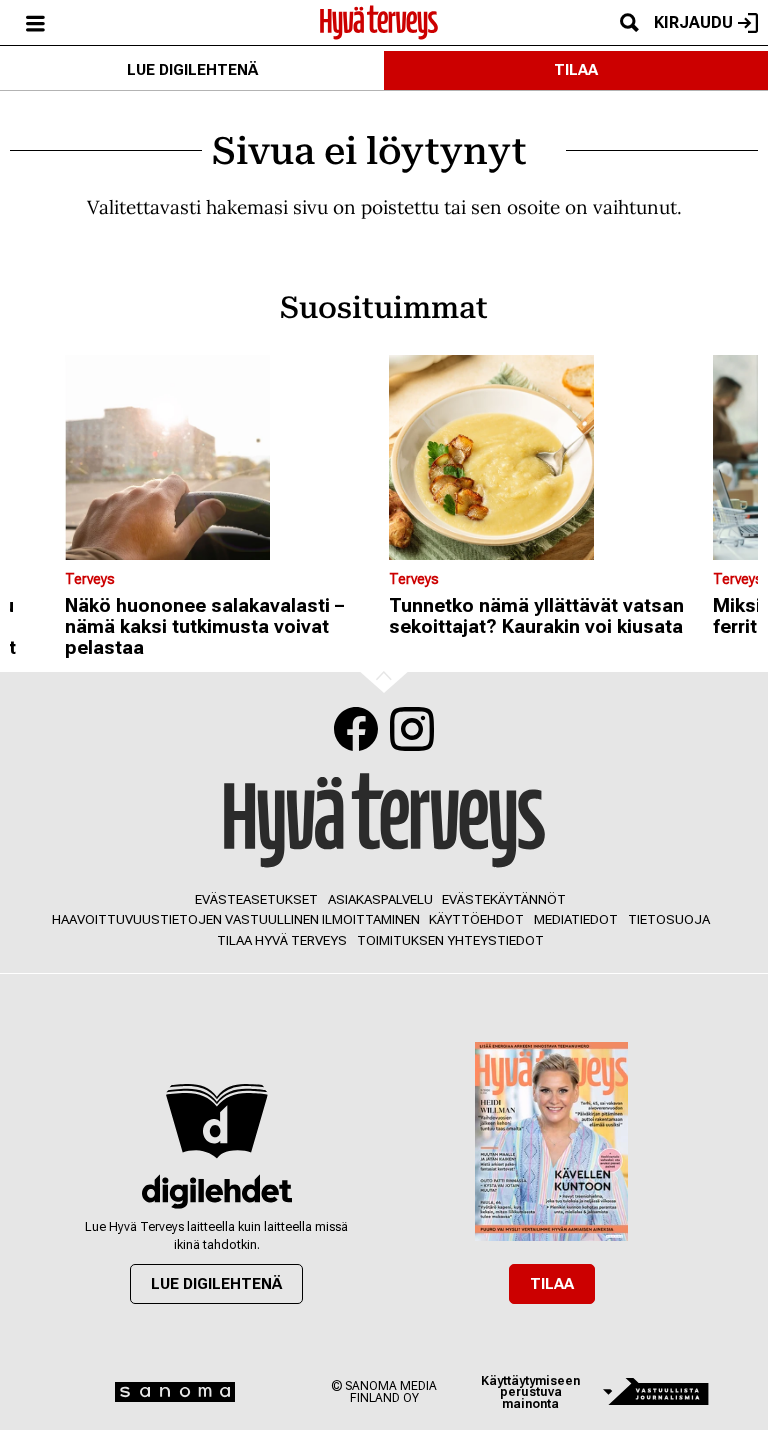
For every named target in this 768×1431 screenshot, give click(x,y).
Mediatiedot (576, 919)
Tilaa (576, 70)
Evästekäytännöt (504, 899)
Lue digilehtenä (192, 70)
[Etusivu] (379, 21)
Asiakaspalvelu (380, 899)
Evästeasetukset (256, 899)
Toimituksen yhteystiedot (450, 940)
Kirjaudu (693, 22)
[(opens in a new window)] (216, 1191)
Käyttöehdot (476, 919)
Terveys (90, 579)
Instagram (412, 729)
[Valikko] (35, 22)
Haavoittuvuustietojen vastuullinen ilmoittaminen (236, 919)
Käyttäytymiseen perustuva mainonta (530, 1392)
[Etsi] (629, 22)
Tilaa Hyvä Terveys (282, 940)
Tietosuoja (669, 919)
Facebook (356, 729)
